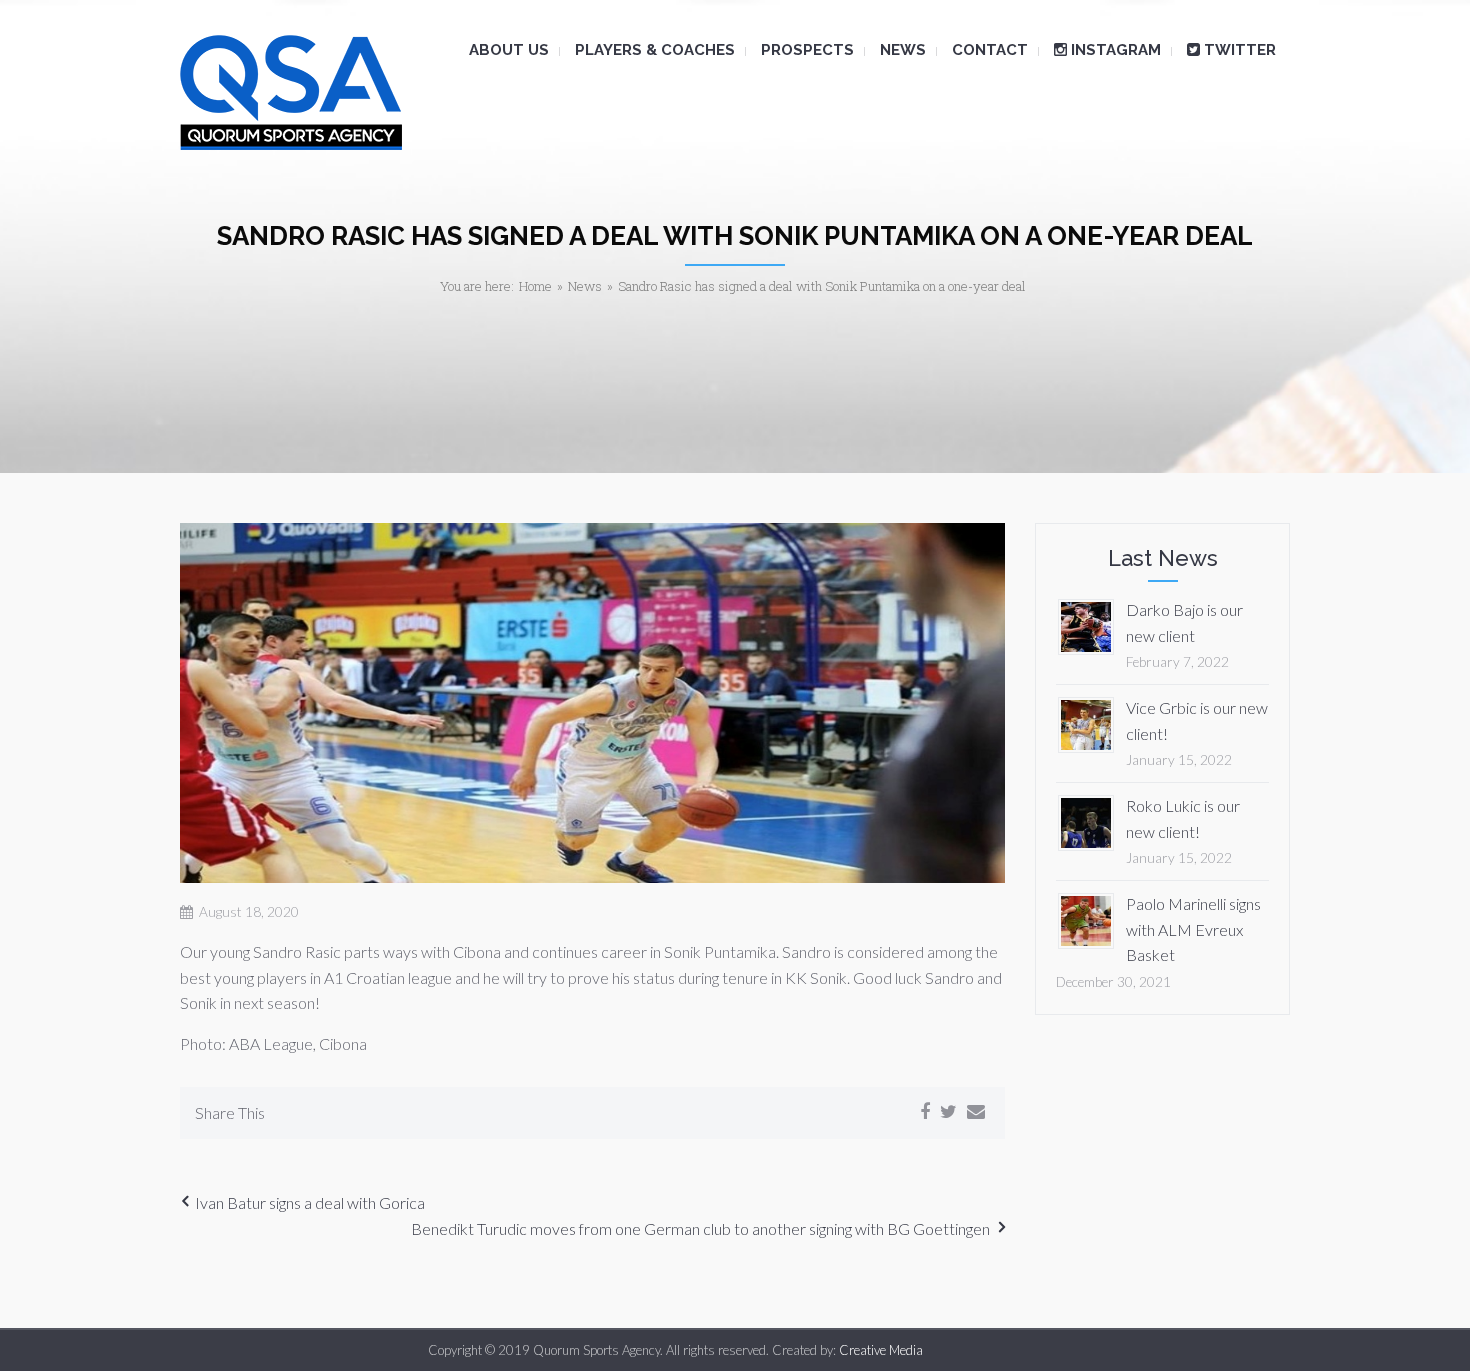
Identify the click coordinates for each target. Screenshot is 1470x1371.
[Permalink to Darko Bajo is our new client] (1086, 624)
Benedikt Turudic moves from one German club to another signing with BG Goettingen (700, 1228)
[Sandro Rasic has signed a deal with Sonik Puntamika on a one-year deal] (592, 703)
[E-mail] (976, 1112)
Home (535, 286)
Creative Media (881, 1350)
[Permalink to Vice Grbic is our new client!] (1086, 722)
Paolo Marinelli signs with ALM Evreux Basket (1193, 929)
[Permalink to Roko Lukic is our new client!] (1086, 820)
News (585, 286)
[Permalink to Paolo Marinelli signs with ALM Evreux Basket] (1086, 918)
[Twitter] (948, 1112)
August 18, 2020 (249, 912)
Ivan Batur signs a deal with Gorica (310, 1202)
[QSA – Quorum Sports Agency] (291, 92)
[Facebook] (925, 1112)
